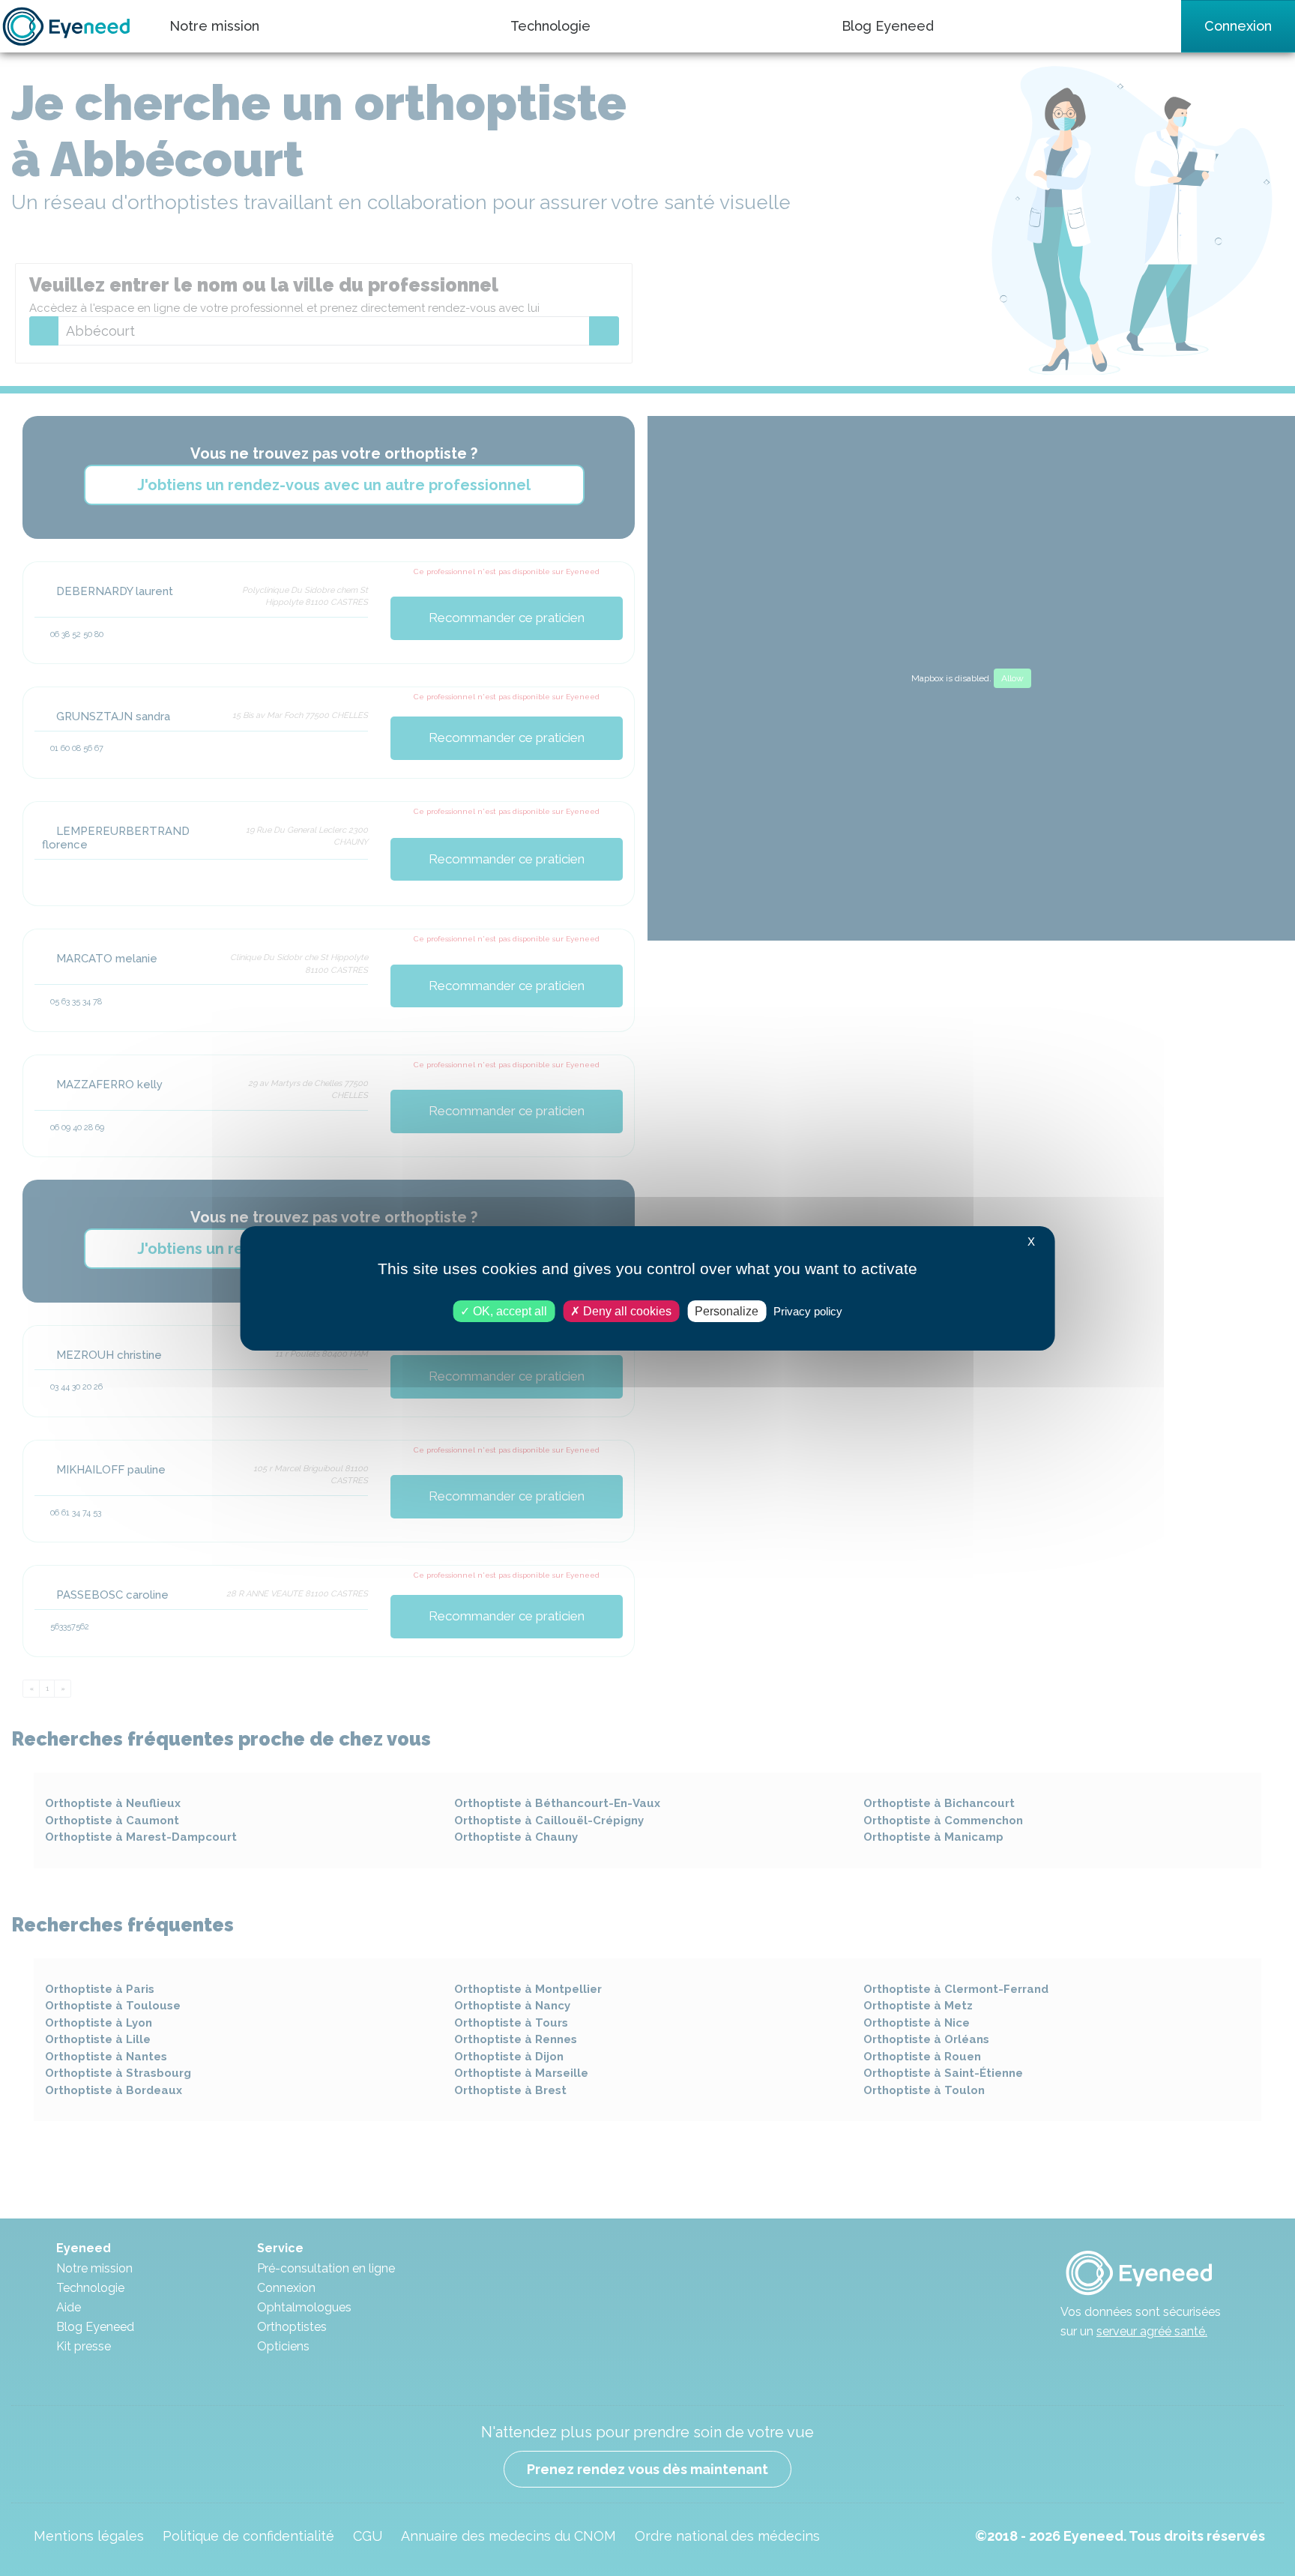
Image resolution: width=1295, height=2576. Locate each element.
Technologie (550, 26)
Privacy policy (808, 1310)
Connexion (1238, 26)
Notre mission (214, 26)
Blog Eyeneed (888, 26)
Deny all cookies (626, 1310)
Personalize (727, 1310)
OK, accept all (508, 1310)
